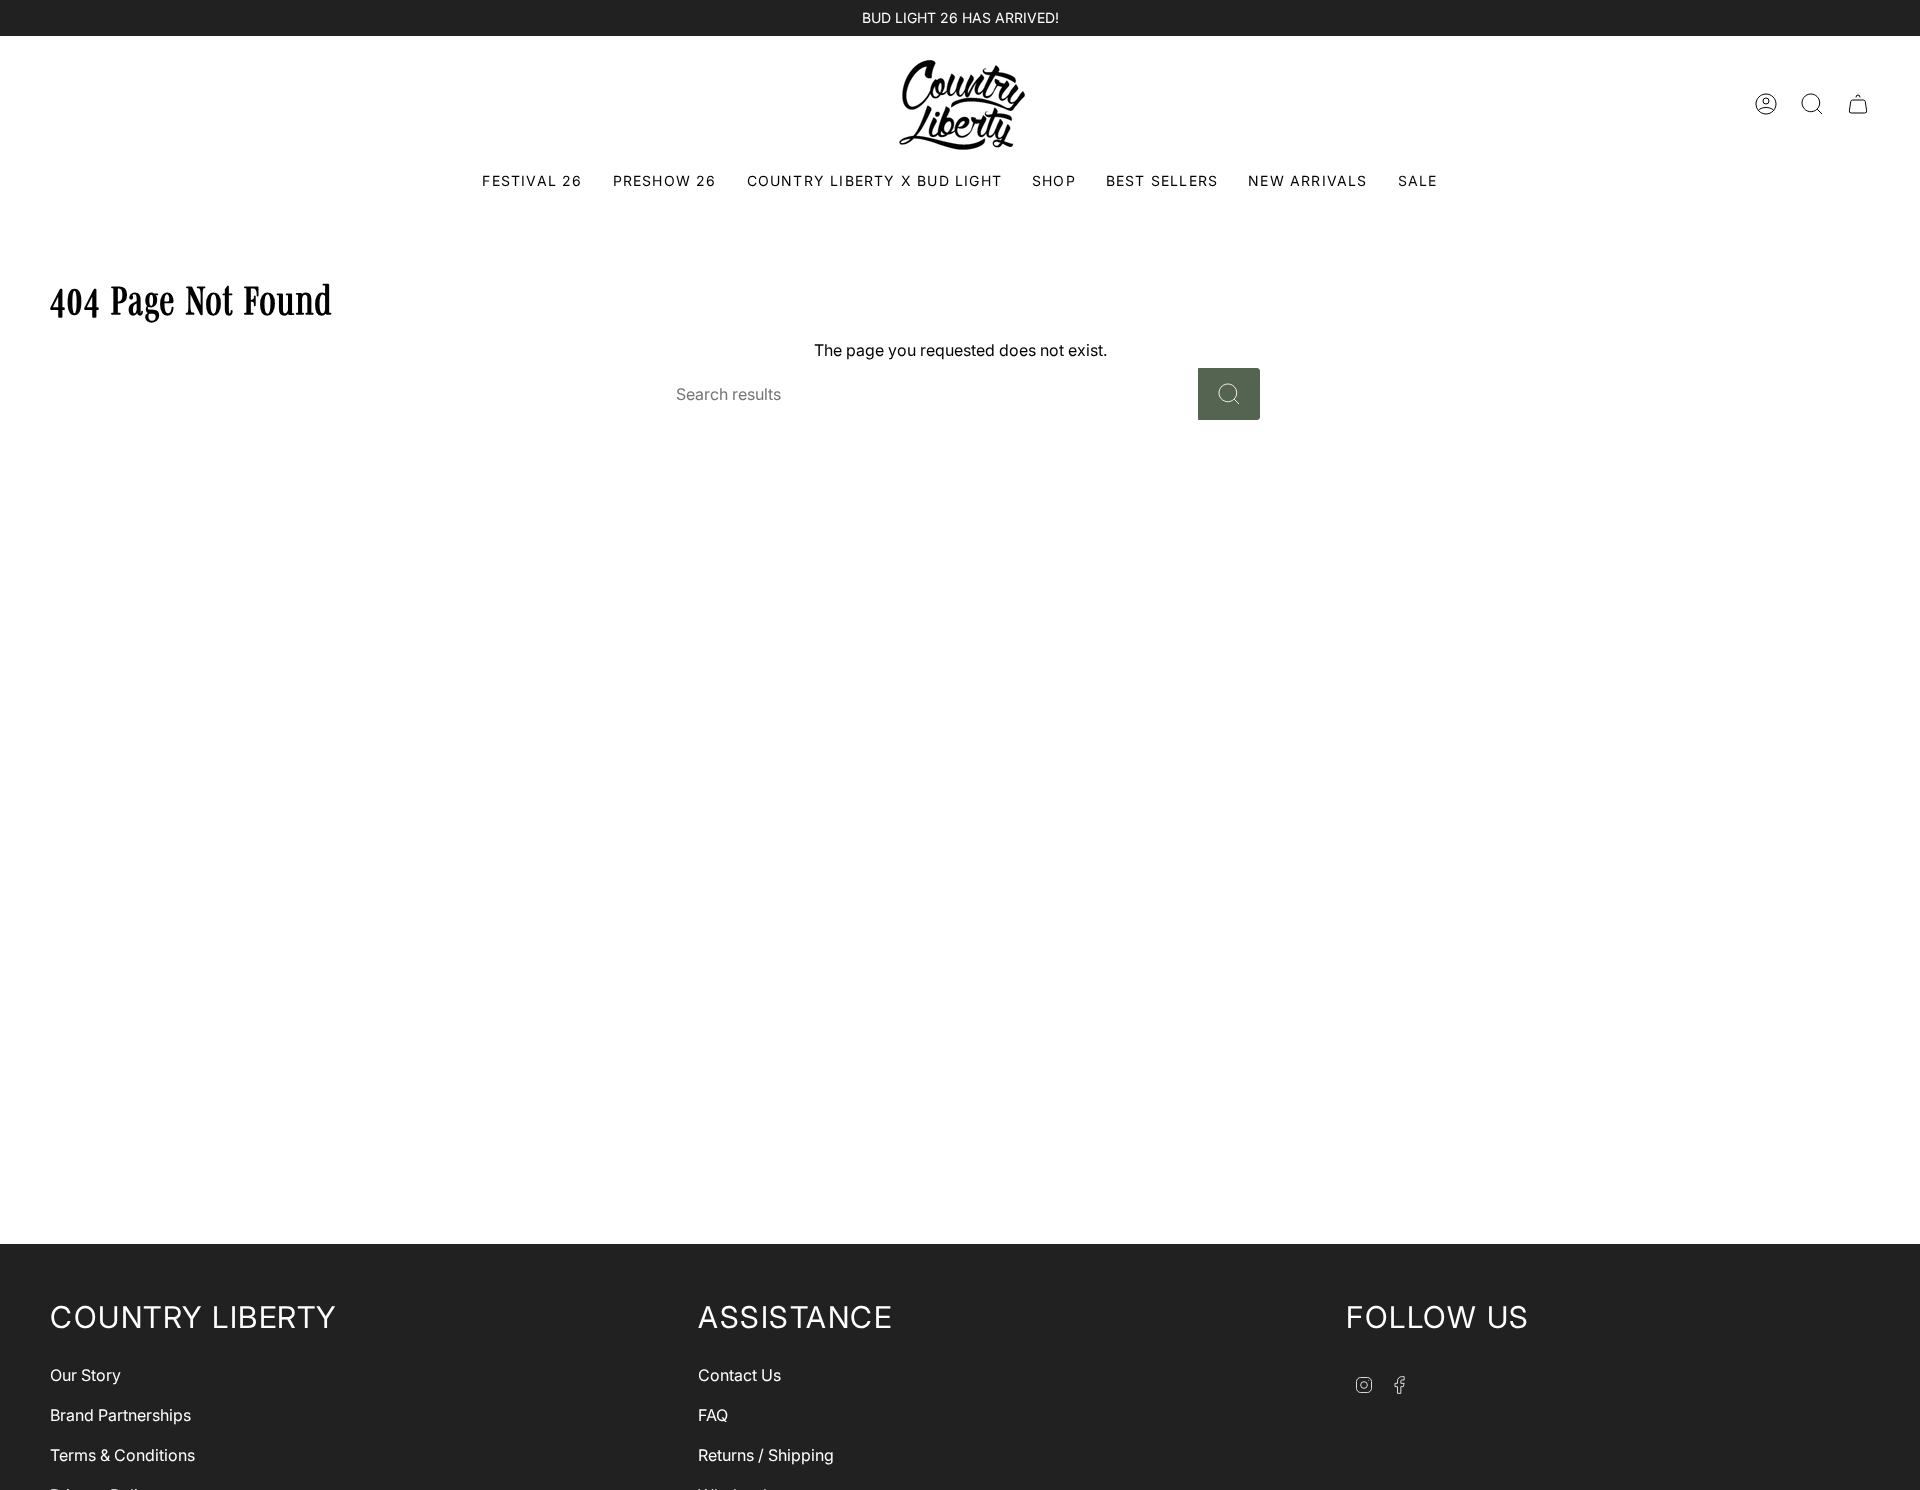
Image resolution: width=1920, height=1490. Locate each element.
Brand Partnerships (120, 1415)
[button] (1054, 182)
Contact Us (739, 1375)
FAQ (713, 1415)
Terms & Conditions (122, 1455)
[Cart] (1858, 104)
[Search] (1229, 394)
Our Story (85, 1375)
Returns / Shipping (766, 1455)
